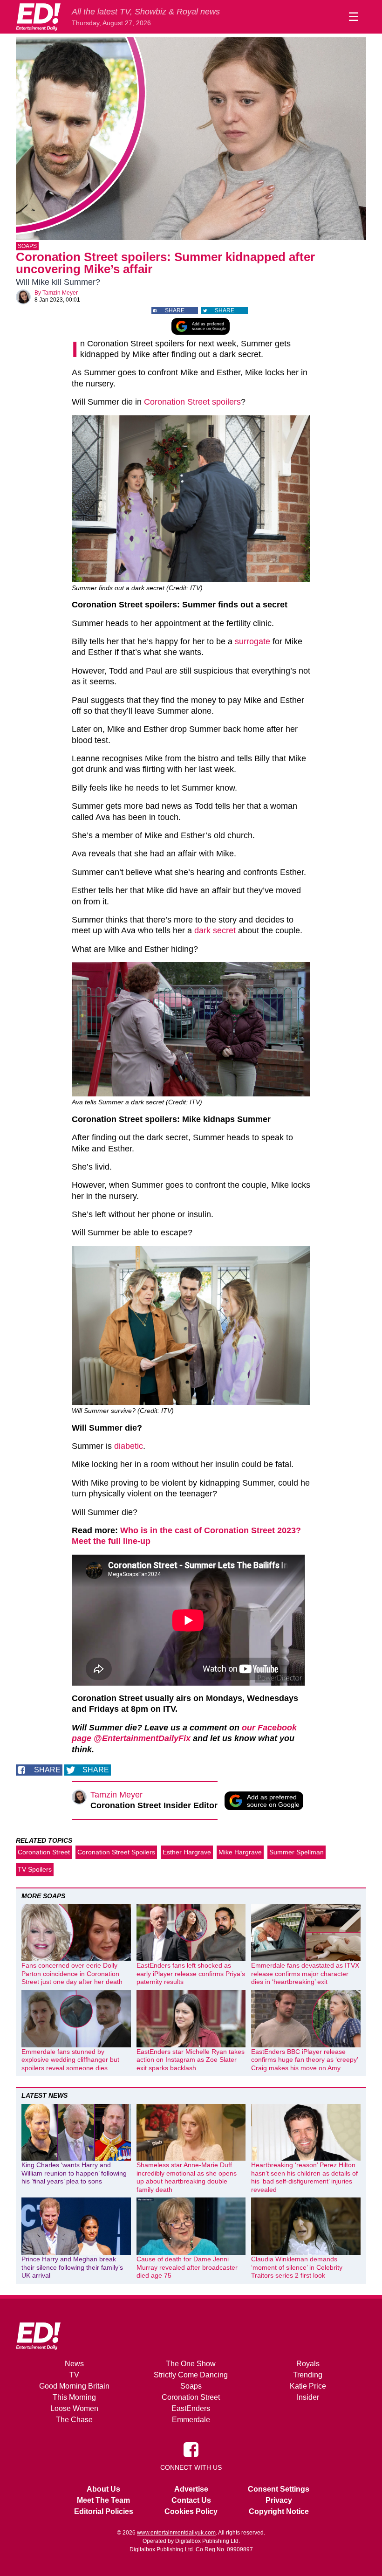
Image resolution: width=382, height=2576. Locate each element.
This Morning (74, 2397)
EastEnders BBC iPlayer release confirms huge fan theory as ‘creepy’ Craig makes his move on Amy (304, 2060)
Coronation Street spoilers (192, 402)
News (74, 2364)
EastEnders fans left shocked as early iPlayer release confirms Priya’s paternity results (191, 1973)
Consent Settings (279, 2489)
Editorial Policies (104, 2511)
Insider (308, 2397)
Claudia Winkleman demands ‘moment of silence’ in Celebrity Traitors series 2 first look (297, 2267)
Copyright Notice (279, 2511)
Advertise (191, 2489)
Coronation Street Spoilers (116, 1852)
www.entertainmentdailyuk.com (176, 2533)
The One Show (191, 2364)
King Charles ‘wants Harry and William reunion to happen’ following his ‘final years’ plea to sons (74, 2173)
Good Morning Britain (74, 2386)
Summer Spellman (297, 1852)
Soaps (27, 246)
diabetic (129, 1446)
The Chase (74, 2420)
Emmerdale (191, 2420)
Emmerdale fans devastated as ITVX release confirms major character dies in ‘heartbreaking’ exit (305, 1973)
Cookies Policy (191, 2511)
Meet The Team (103, 2500)
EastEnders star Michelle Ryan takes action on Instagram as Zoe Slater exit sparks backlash (191, 2060)
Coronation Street (44, 1852)
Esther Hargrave (187, 1852)
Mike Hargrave (240, 1852)
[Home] (38, 17)
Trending (308, 2375)
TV (74, 2375)
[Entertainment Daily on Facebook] (191, 2449)
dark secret (215, 930)
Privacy (279, 2500)
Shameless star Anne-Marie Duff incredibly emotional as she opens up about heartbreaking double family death (187, 2177)
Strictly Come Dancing (191, 2375)
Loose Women (74, 2408)
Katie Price (308, 2386)
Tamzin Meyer (60, 293)
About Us (103, 2489)
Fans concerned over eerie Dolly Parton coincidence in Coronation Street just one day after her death (72, 1973)
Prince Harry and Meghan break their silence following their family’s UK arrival (72, 2267)
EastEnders (191, 2408)
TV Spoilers (35, 1869)
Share (175, 310)
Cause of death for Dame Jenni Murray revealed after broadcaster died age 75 (187, 2267)
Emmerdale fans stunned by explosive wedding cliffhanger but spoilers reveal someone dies (70, 2060)
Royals (308, 2364)
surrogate (252, 641)
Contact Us (191, 2500)
